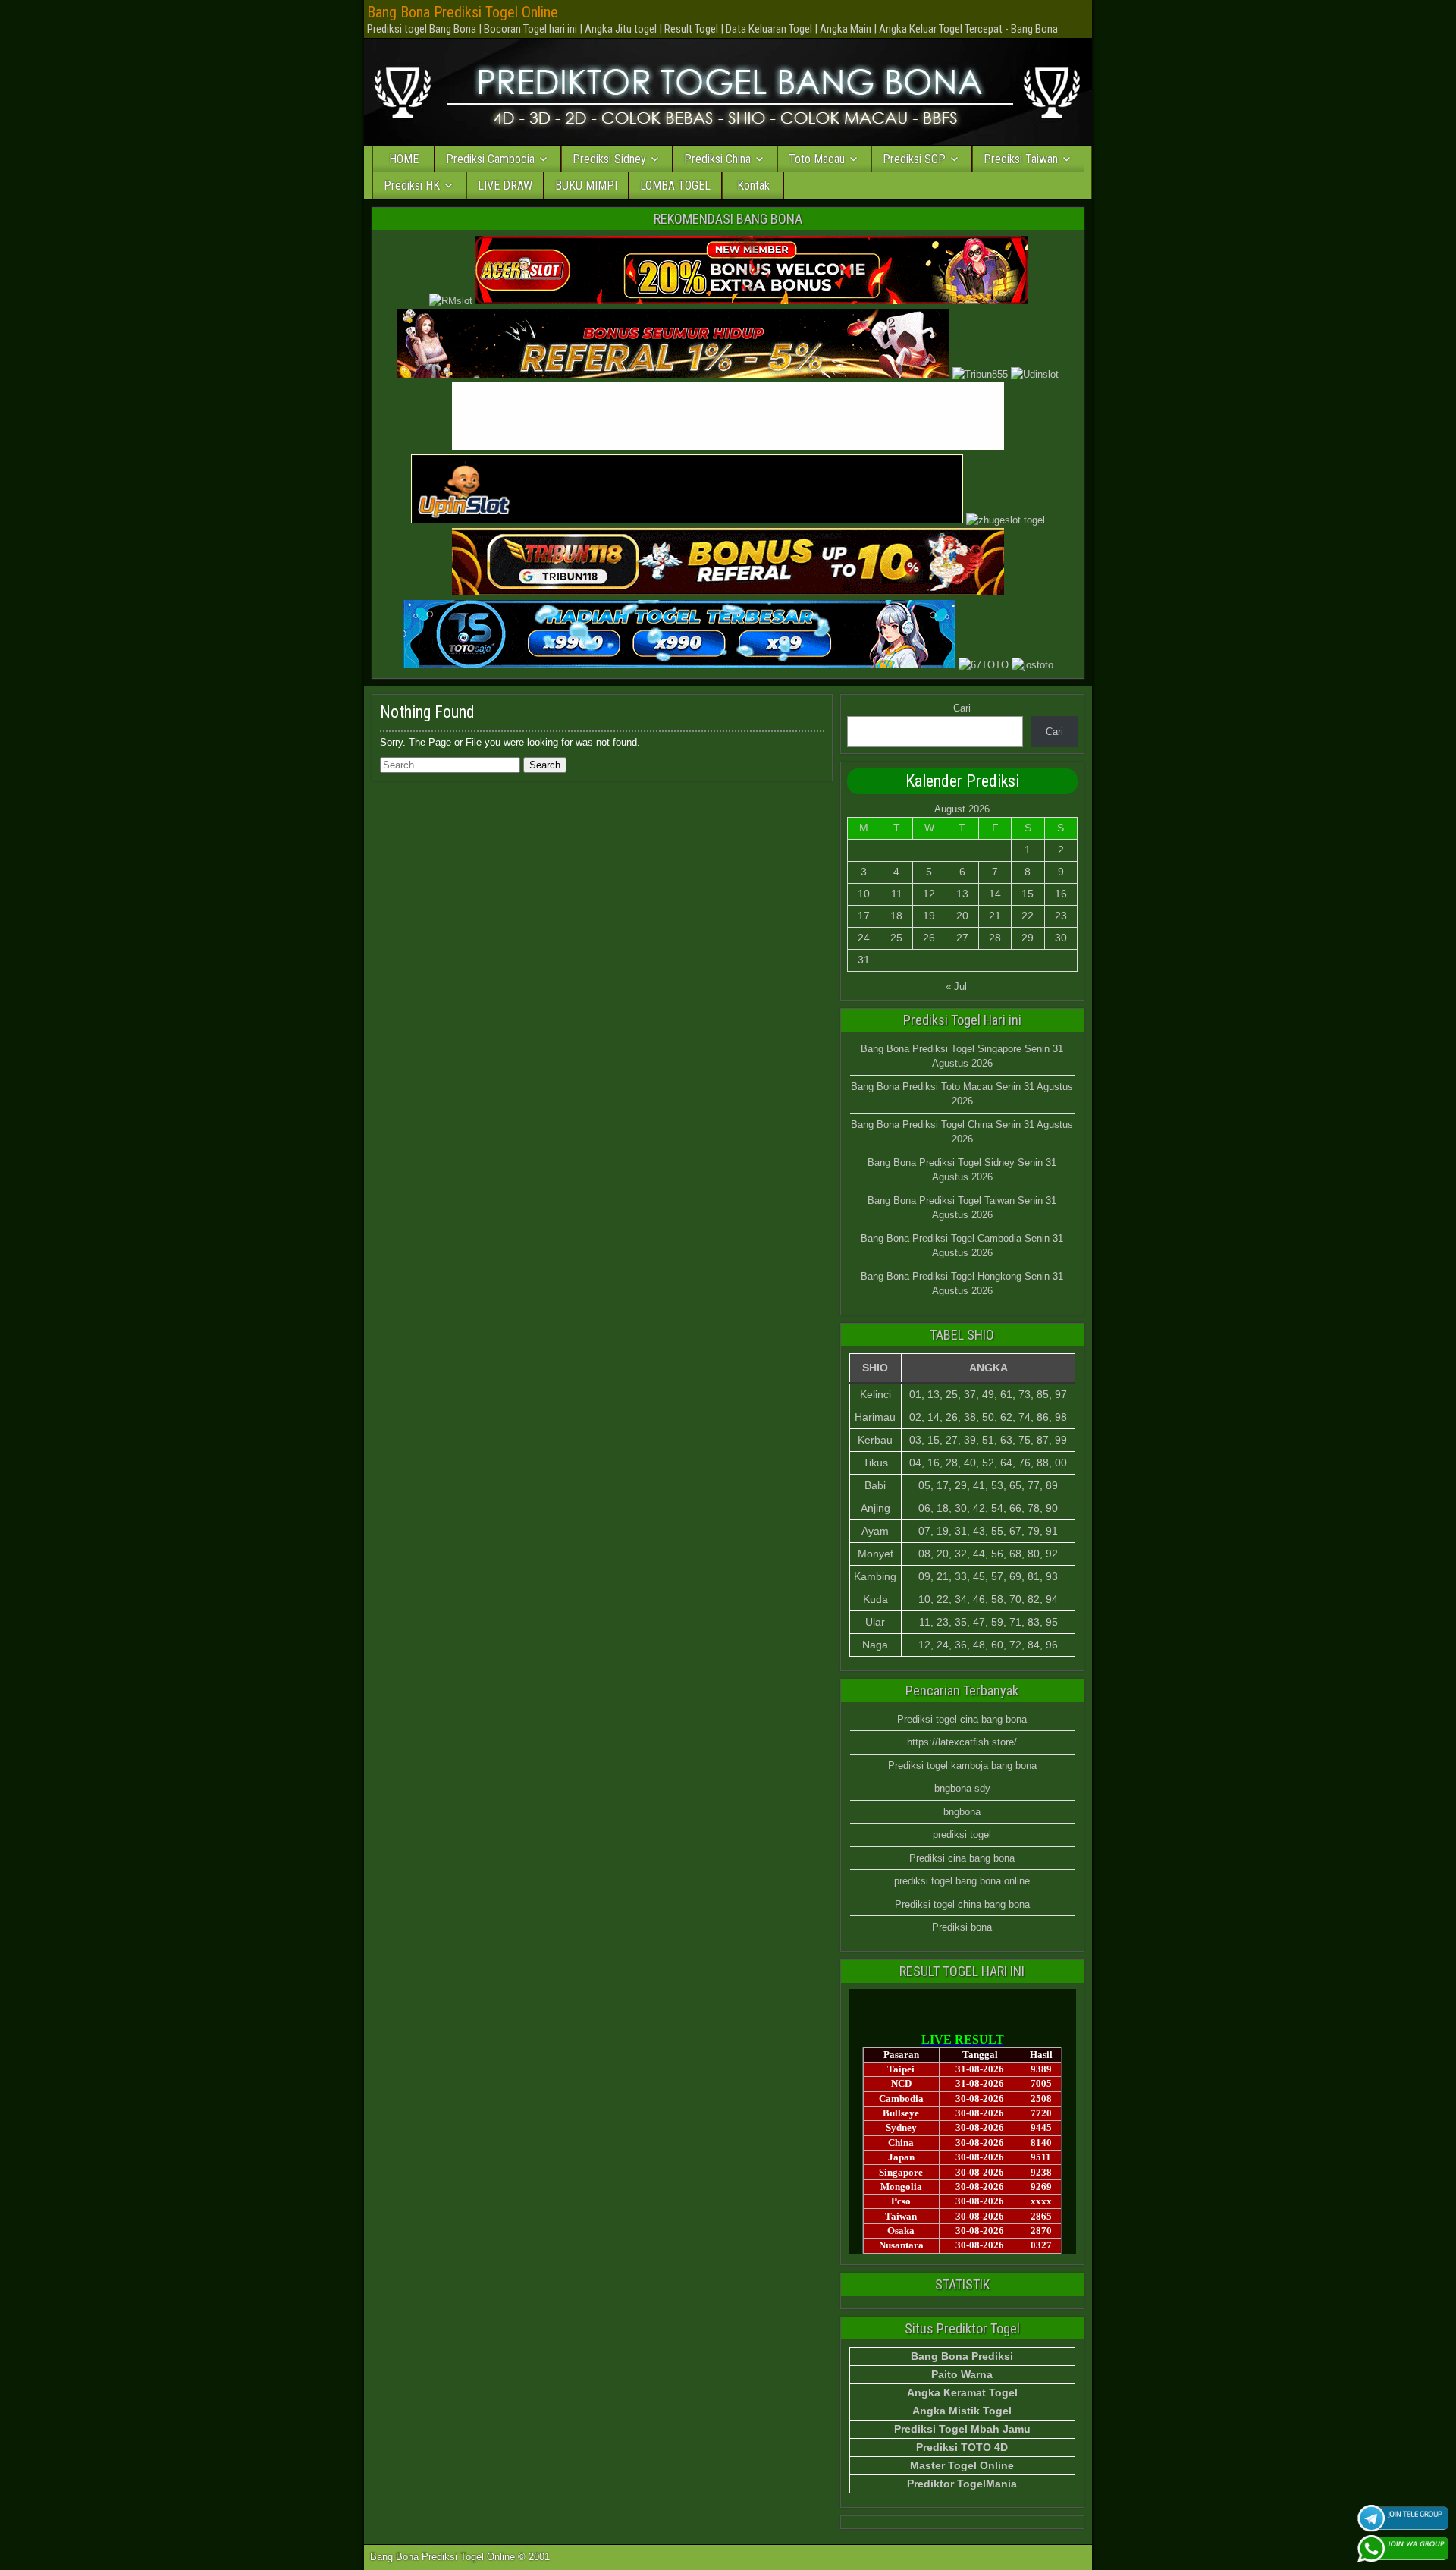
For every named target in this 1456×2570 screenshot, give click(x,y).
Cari (962, 708)
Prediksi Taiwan (1021, 159)
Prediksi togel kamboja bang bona (962, 1766)
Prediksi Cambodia (490, 159)
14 (995, 894)
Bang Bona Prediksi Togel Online (463, 12)
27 (962, 938)
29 (1028, 938)
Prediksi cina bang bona (962, 1858)
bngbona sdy (962, 1788)
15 (1028, 894)
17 (864, 916)
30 (1061, 938)
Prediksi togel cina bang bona (962, 1719)
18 (896, 916)
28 (995, 938)
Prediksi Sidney (609, 159)
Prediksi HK (412, 185)
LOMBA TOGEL (675, 185)
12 (929, 894)
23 (1061, 916)
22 (1028, 916)
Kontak (753, 185)
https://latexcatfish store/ (962, 1742)
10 (864, 894)
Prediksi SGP (914, 159)
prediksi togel (962, 1835)
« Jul (956, 987)
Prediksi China (717, 159)
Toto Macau (817, 159)
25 (896, 938)
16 (1061, 894)
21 (995, 916)
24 (864, 938)
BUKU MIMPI (586, 185)
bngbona (962, 1812)
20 (962, 916)
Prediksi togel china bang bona (962, 1904)
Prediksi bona (962, 1927)
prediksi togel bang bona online (962, 1881)
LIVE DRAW (505, 185)
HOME (404, 159)
